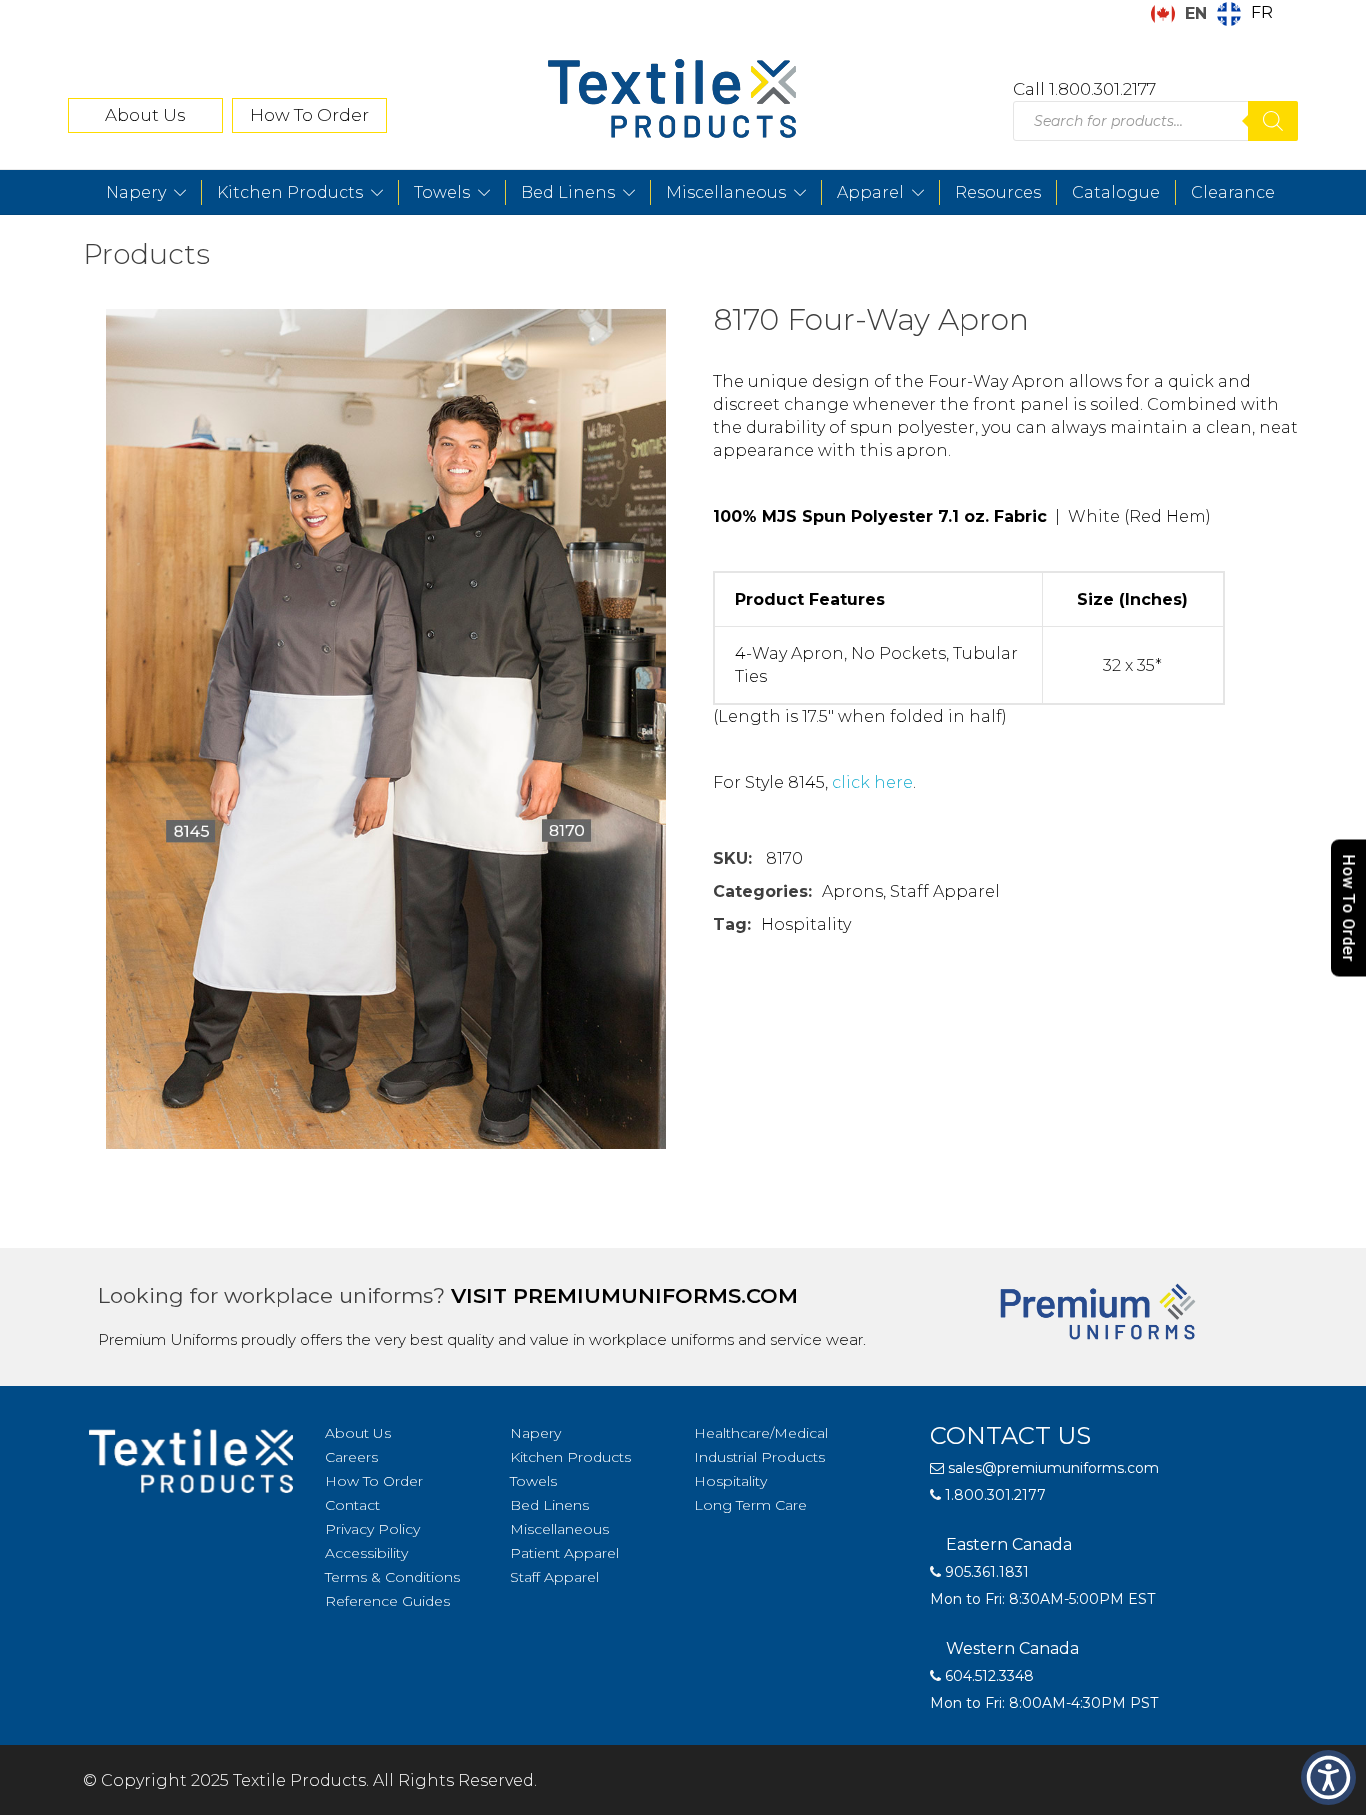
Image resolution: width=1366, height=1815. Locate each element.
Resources (998, 192)
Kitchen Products (290, 192)
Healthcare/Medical (761, 1433)
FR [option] (1262, 12)
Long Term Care (750, 1505)
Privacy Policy (372, 1529)
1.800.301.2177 (993, 1495)
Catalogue (1116, 192)
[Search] (1273, 121)
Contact (352, 1505)
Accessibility (366, 1553)
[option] (1245, 14)
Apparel (870, 192)
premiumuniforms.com (655, 1295)
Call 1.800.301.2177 (1084, 89)
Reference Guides (387, 1601)
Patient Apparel (564, 1553)
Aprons (852, 891)
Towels (442, 192)
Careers (351, 1457)
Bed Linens (568, 192)
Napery (136, 192)
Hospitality (806, 924)
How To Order (309, 115)
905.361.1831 (985, 1572)
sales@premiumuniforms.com (1051, 1468)
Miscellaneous (726, 192)
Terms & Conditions (392, 1577)
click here (872, 782)
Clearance (1233, 192)
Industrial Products (759, 1457)
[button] (1328, 1777)
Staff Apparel (945, 891)
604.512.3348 (987, 1676)
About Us (145, 115)
